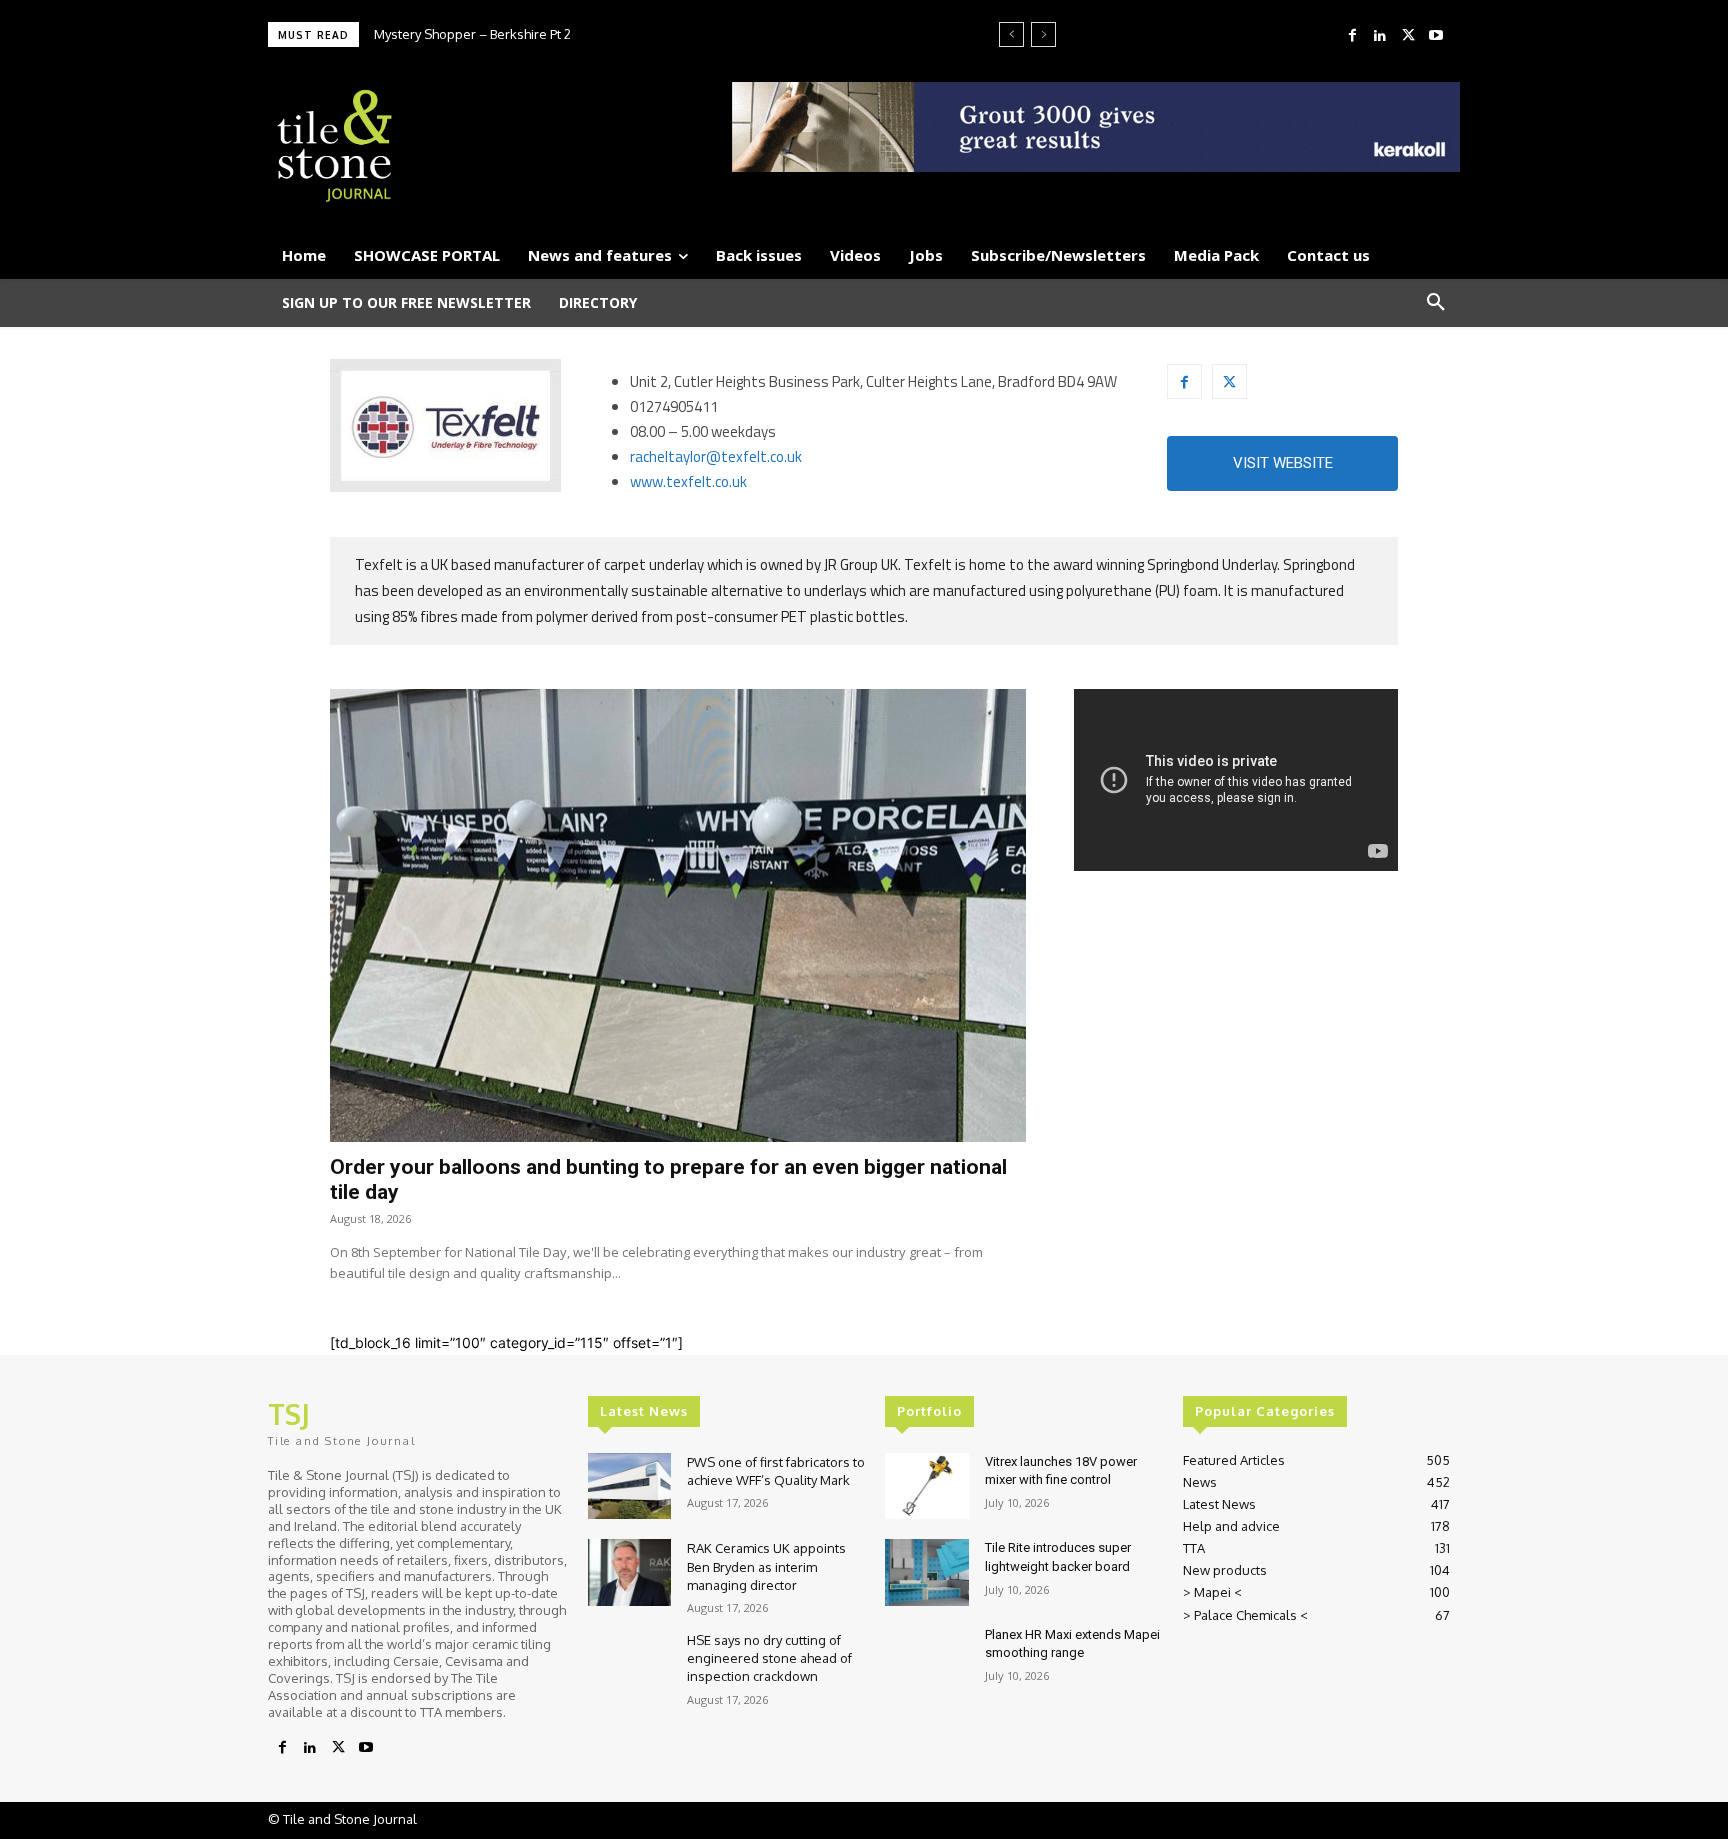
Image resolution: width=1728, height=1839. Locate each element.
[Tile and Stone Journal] (460, 146)
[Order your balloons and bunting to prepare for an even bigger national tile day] (678, 915)
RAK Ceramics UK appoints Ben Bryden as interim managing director (766, 1566)
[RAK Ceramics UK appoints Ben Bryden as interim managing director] (629, 1572)
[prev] (1011, 34)
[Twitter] (1408, 36)
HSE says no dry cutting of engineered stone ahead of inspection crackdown (769, 1658)
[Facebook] (1352, 36)
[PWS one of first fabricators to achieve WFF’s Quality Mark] (629, 1486)
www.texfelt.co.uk (688, 481)
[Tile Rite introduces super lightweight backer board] (926, 1572)
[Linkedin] (1380, 36)
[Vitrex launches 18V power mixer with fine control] (926, 1486)
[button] (1436, 303)
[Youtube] (1436, 36)
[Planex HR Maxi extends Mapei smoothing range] (926, 1659)
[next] (1043, 34)
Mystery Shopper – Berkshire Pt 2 (472, 34)
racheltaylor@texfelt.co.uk (716, 456)
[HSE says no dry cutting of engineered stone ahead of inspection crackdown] (629, 1664)
